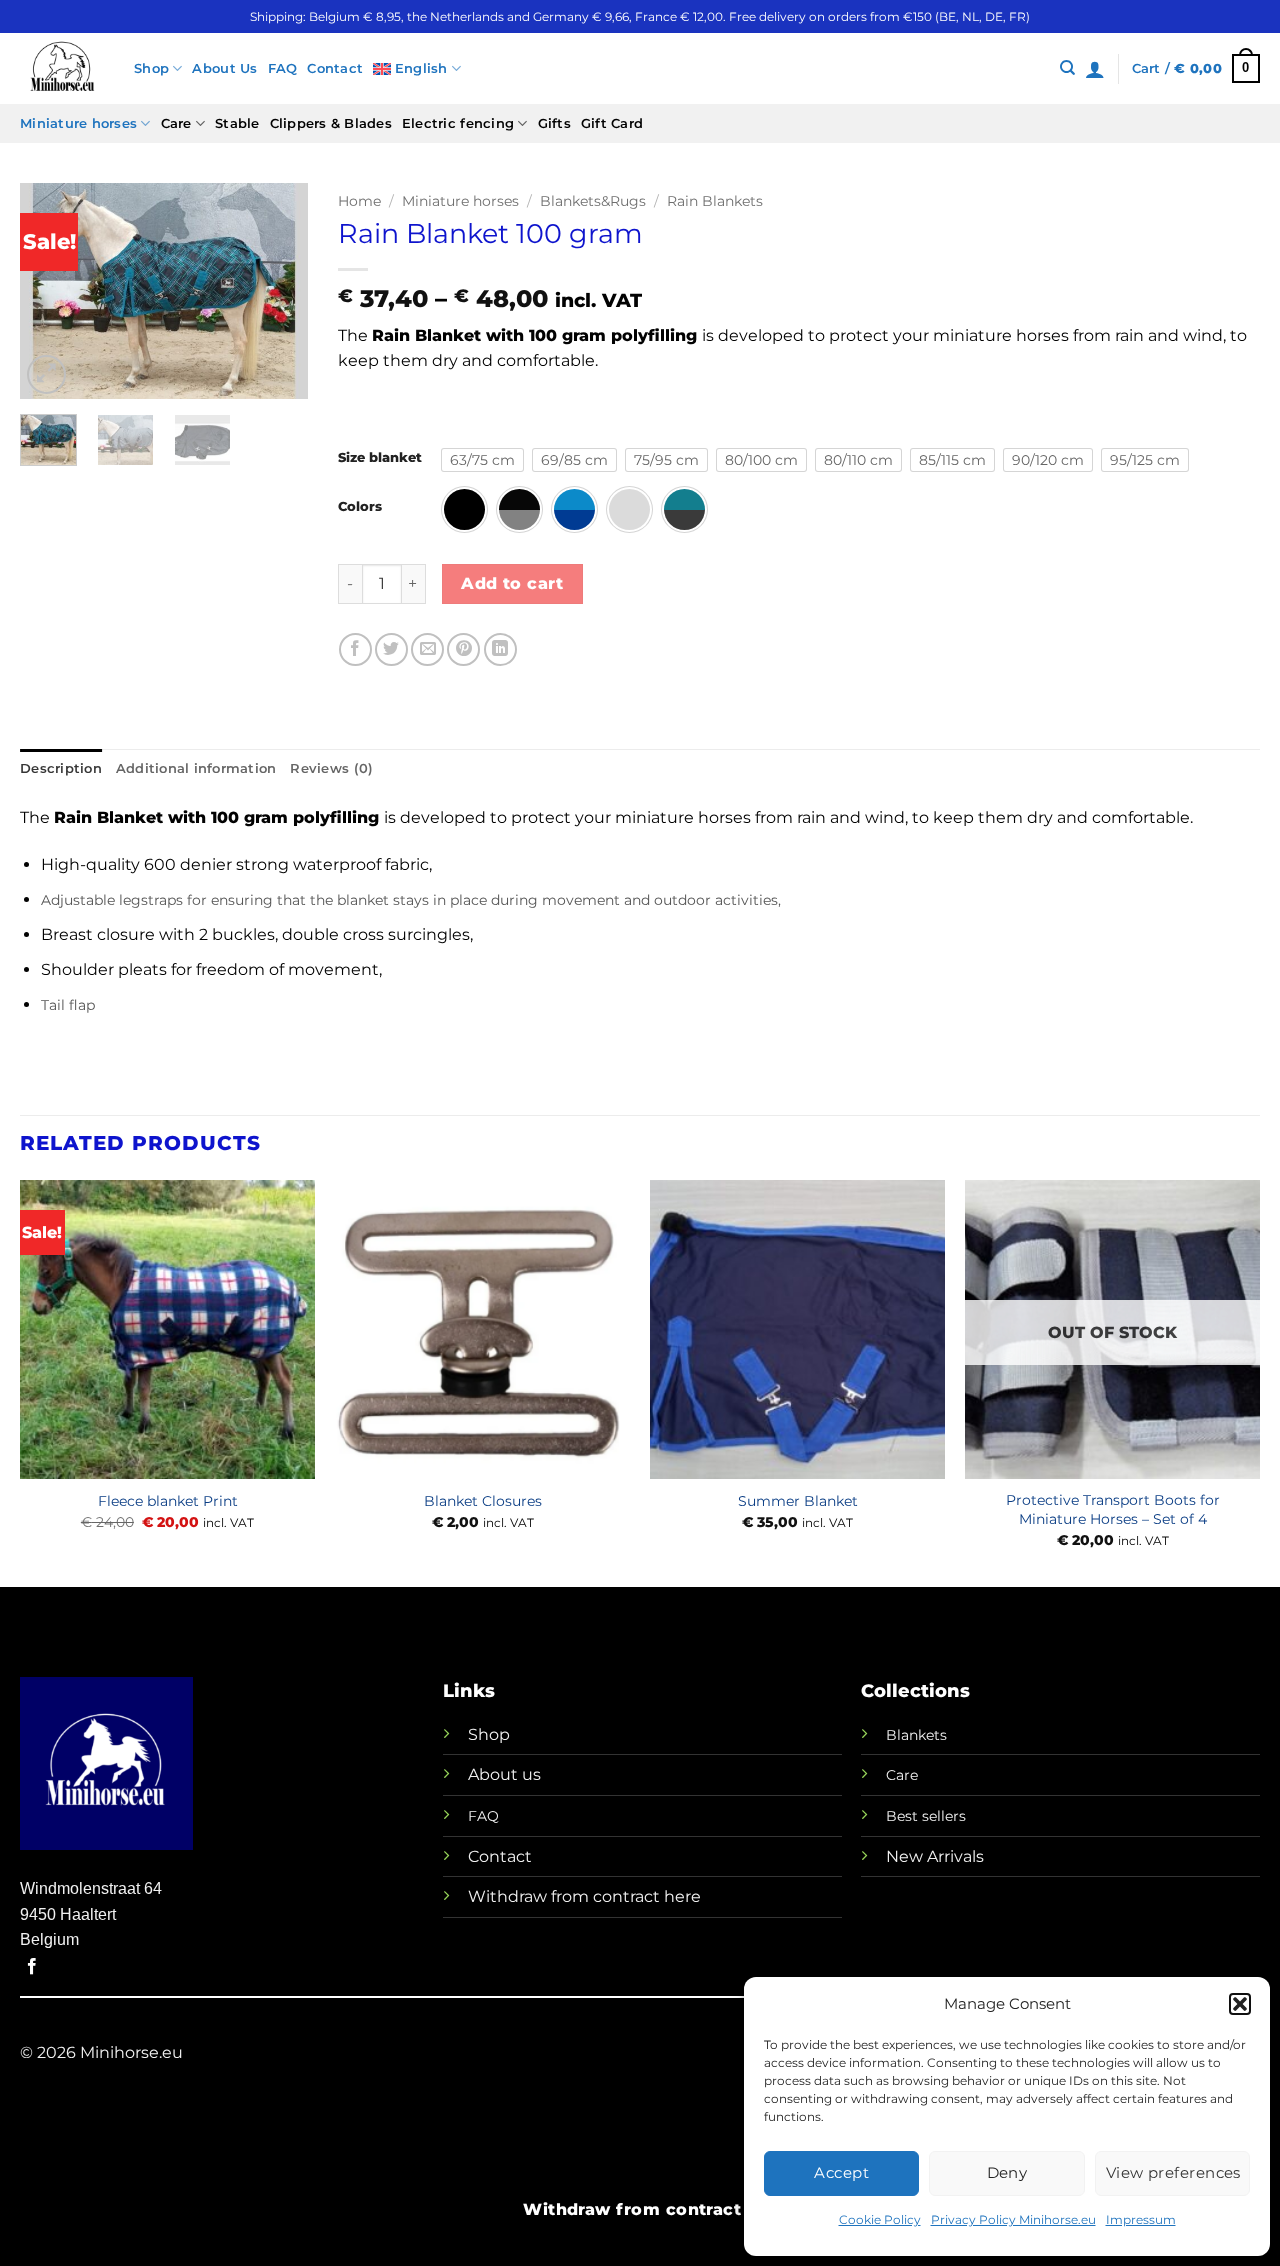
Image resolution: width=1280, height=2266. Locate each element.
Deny (1007, 2172)
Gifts (554, 123)
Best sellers (926, 1816)
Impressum (1141, 2219)
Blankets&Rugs (593, 201)
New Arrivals (935, 1856)
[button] (1240, 2004)
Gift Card (612, 123)
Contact (335, 68)
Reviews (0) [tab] (331, 768)
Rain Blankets (715, 201)
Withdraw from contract (632, 2209)
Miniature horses (78, 123)
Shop (151, 68)
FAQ (283, 68)
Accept (841, 2172)
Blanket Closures (483, 1501)
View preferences (1173, 2172)
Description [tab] (61, 768)
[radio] (482, 460)
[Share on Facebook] (355, 649)
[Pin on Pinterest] (463, 649)
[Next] (277, 291)
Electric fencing (458, 123)
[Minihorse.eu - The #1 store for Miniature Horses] (62, 68)
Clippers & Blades (331, 123)
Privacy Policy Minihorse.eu (1013, 2219)
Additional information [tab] (196, 768)
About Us (224, 68)
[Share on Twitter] (391, 649)
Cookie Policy (880, 2219)
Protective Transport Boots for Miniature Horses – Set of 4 (1113, 1509)
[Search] (1067, 68)
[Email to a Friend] (427, 649)
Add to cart (512, 583)
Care (176, 123)
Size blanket (380, 458)
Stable (237, 123)
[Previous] (51, 291)
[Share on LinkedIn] (500, 649)
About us (504, 1774)
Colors (360, 507)
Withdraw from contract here (584, 1896)
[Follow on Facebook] (32, 1967)
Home (359, 201)
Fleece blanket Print (168, 1501)
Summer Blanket (798, 1501)
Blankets (916, 1735)
